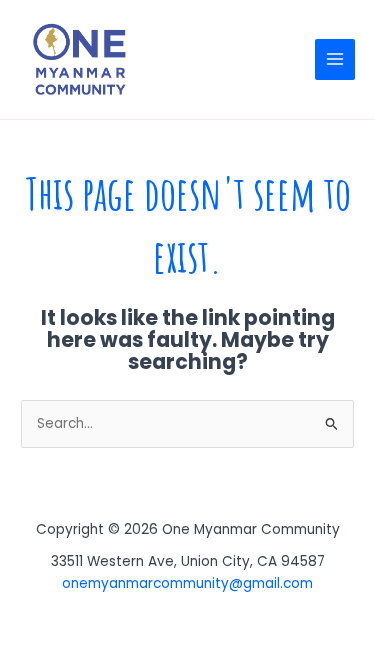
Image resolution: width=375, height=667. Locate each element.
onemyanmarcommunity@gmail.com (187, 583)
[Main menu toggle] (335, 59)
